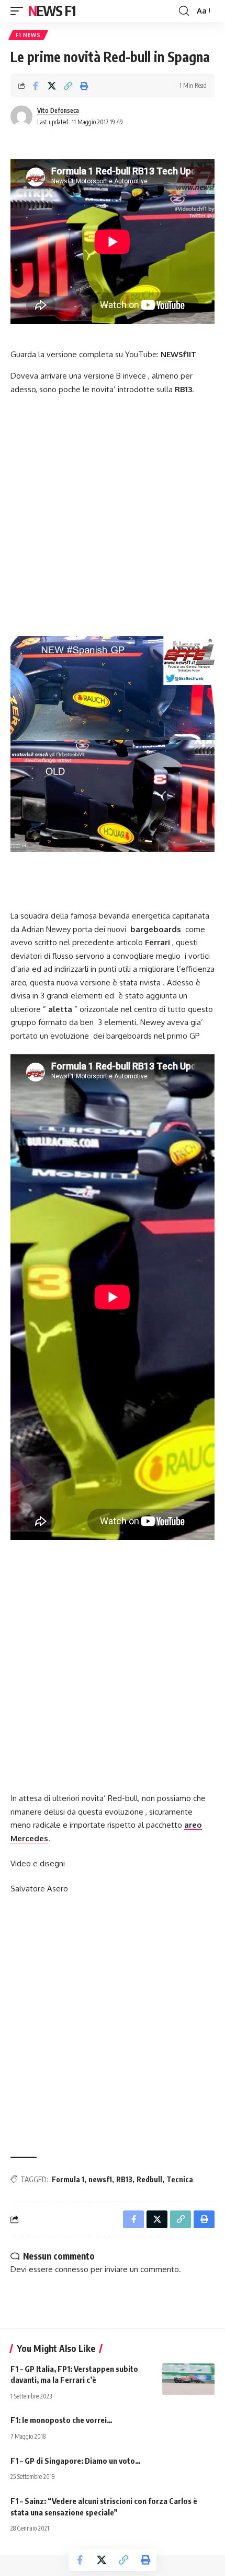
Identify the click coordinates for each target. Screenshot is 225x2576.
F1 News (28, 35)
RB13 (124, 2179)
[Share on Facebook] (36, 86)
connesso (72, 2269)
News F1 (52, 11)
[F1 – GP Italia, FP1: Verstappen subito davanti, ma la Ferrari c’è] (188, 2379)
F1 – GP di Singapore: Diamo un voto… (76, 2461)
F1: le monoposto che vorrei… (61, 2420)
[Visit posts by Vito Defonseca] (21, 116)
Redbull (149, 2179)
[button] (19, 11)
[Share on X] (52, 86)
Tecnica (180, 2179)
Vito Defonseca (58, 110)
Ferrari (157, 942)
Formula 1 (68, 2179)
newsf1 (100, 2179)
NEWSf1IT (178, 354)
